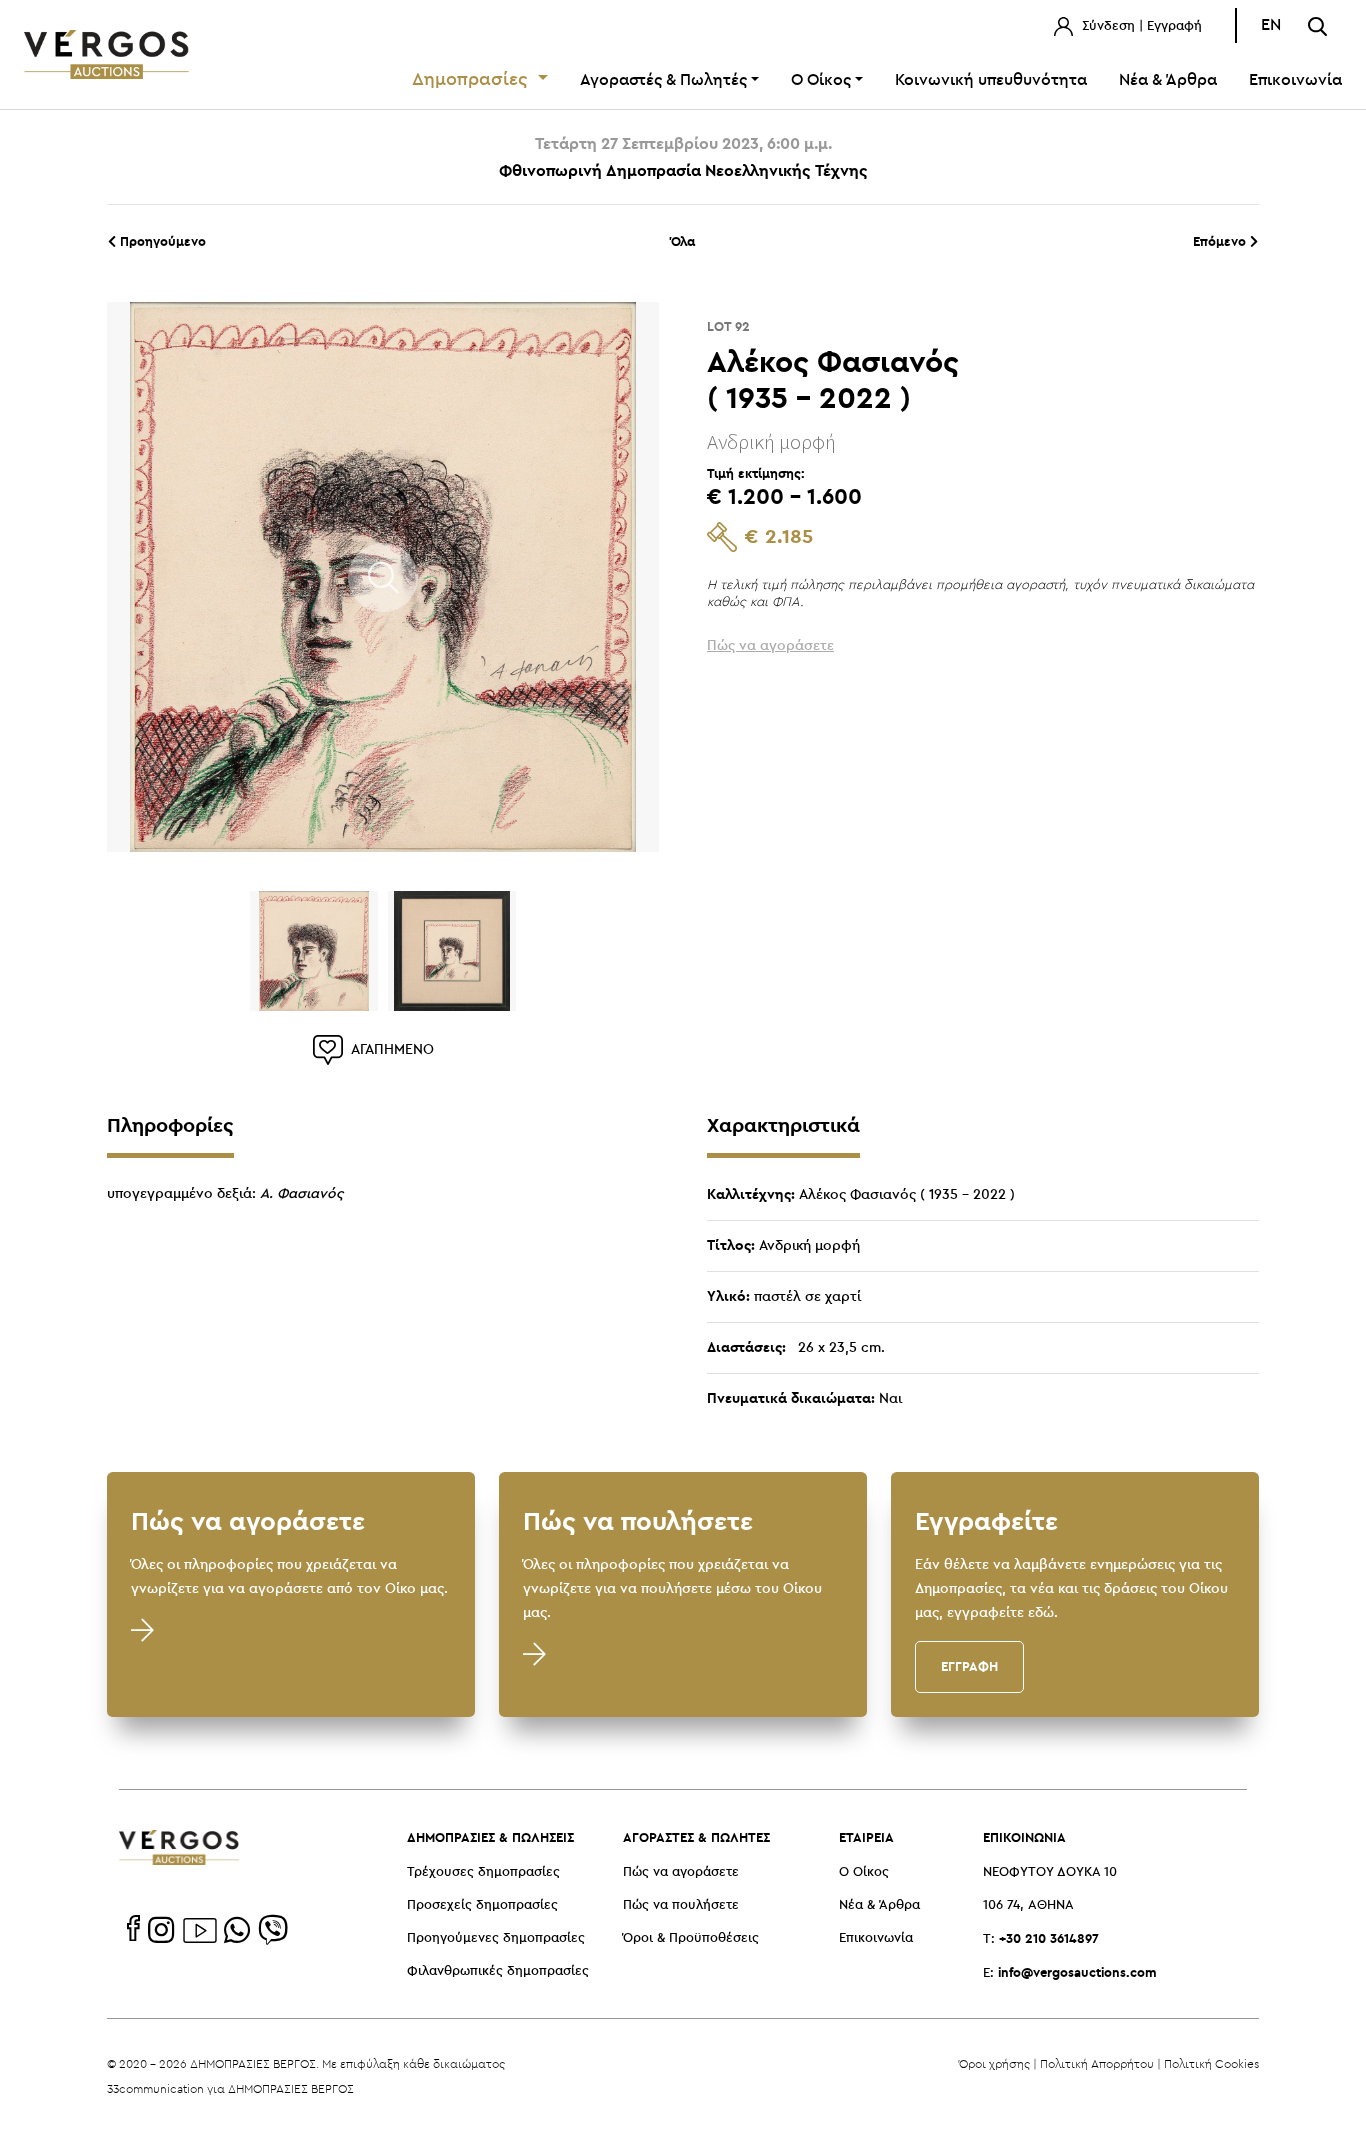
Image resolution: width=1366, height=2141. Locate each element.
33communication (155, 2088)
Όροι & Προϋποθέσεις (691, 1938)
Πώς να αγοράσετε (681, 1872)
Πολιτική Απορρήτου (1097, 2063)
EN (1271, 25)
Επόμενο (1221, 241)
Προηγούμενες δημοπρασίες (496, 1938)
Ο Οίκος (864, 1872)
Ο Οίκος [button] (821, 80)
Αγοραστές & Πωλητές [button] (663, 80)
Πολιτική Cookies (1211, 2063)
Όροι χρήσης (994, 2063)
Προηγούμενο (161, 241)
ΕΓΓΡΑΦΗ (969, 1666)
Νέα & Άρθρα (1168, 80)
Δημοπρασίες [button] (472, 80)
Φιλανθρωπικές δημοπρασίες (498, 1971)
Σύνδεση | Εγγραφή (1140, 26)
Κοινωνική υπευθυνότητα (991, 80)
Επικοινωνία (1295, 80)
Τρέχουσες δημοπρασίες (483, 1872)
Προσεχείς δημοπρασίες (482, 1905)
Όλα (683, 241)
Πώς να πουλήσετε (681, 1905)
